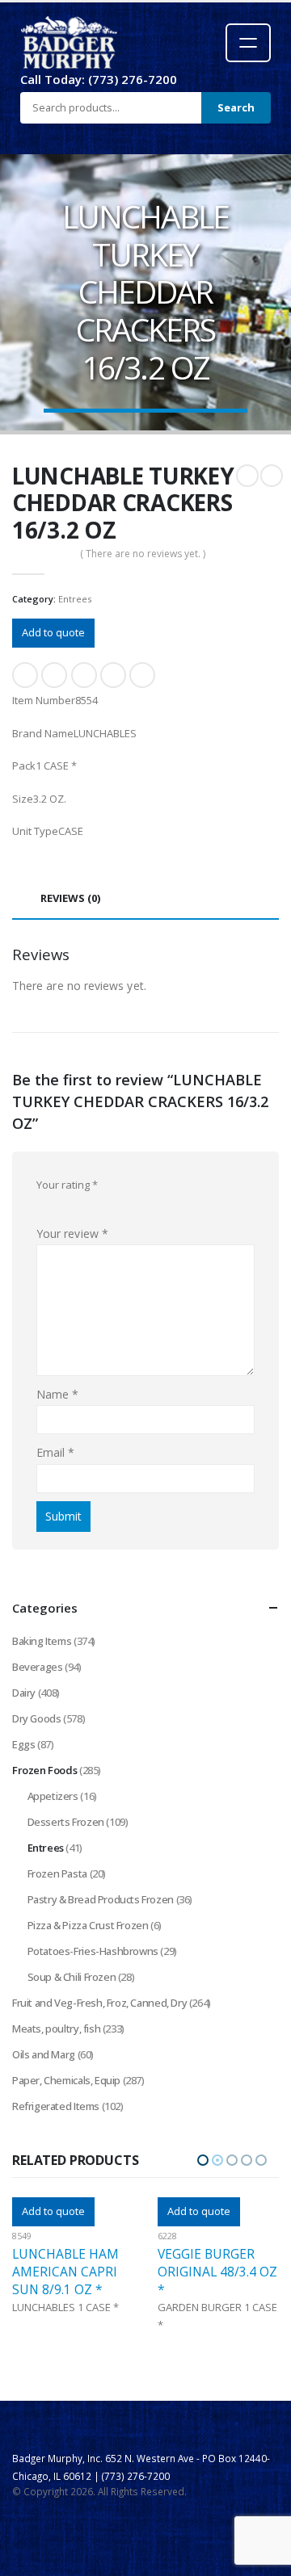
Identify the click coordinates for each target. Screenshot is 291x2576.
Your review (72, 1233)
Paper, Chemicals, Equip (66, 2080)
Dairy (24, 1693)
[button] (203, 2160)
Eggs (23, 1744)
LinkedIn (84, 675)
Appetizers (53, 1796)
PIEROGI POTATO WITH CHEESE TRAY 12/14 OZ (217, 2272)
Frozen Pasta (57, 1873)
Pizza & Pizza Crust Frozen (88, 1925)
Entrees (75, 599)
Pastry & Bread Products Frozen (101, 1899)
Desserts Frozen (66, 1822)
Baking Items (42, 1641)
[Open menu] (248, 43)
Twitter (54, 675)
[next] (272, 476)
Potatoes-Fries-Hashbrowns (93, 1951)
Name (57, 1394)
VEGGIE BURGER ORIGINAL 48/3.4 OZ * (72, 2272)
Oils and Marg (44, 2054)
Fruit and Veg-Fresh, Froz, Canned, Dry (99, 2003)
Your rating (67, 1185)
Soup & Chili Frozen (72, 1977)
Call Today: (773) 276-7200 (99, 79)
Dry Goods (37, 1718)
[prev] (247, 476)
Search (236, 107)
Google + (113, 675)
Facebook (25, 675)
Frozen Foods (44, 1770)
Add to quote (53, 632)
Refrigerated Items (56, 2106)
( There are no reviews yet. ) (143, 554)
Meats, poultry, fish (56, 2028)
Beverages (38, 1667)
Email (142, 675)
